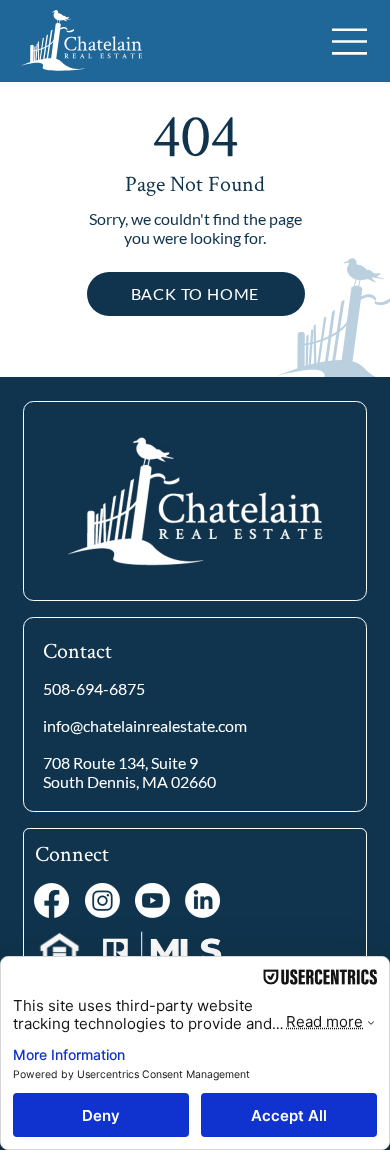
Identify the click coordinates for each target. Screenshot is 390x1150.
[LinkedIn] (202, 900)
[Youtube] (152, 900)
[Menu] (350, 41)
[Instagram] (102, 900)
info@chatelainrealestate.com (145, 726)
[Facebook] (51, 900)
